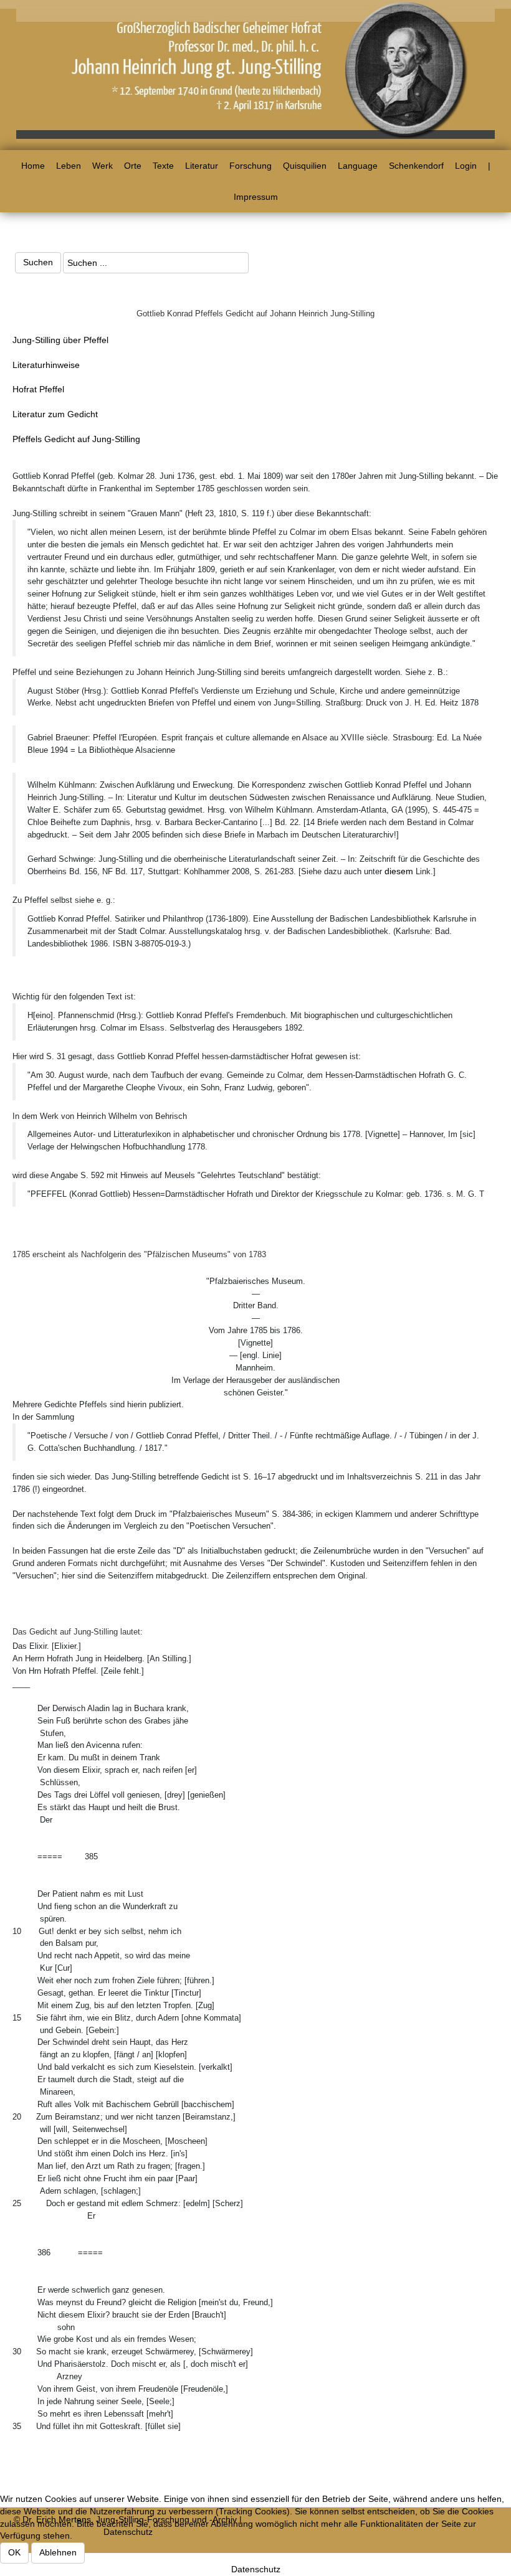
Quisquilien (305, 166)
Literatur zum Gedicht (55, 414)
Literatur (202, 166)
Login (466, 166)
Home (33, 166)
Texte (163, 166)
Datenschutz (256, 2569)
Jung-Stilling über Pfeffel (60, 340)
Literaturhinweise (46, 365)
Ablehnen (58, 2552)
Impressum (256, 197)
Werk (103, 166)
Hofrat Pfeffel (38, 389)
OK (14, 2552)
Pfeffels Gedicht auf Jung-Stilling (76, 439)
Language (358, 166)
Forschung (251, 166)
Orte (133, 166)
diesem (400, 871)
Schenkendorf (416, 166)
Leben (69, 166)
